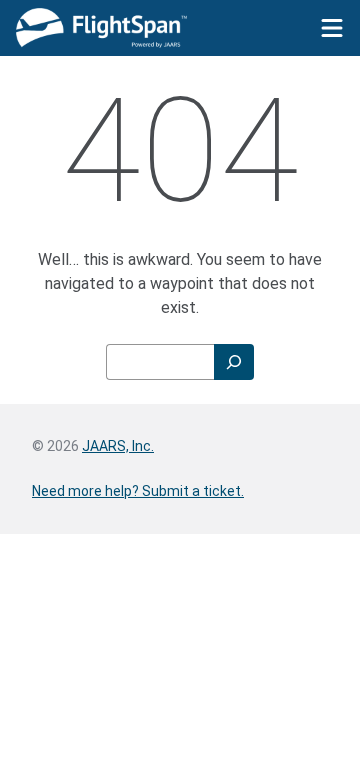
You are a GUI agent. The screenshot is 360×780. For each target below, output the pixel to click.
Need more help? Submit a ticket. (138, 491)
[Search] (234, 362)
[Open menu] (332, 28)
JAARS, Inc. (118, 446)
